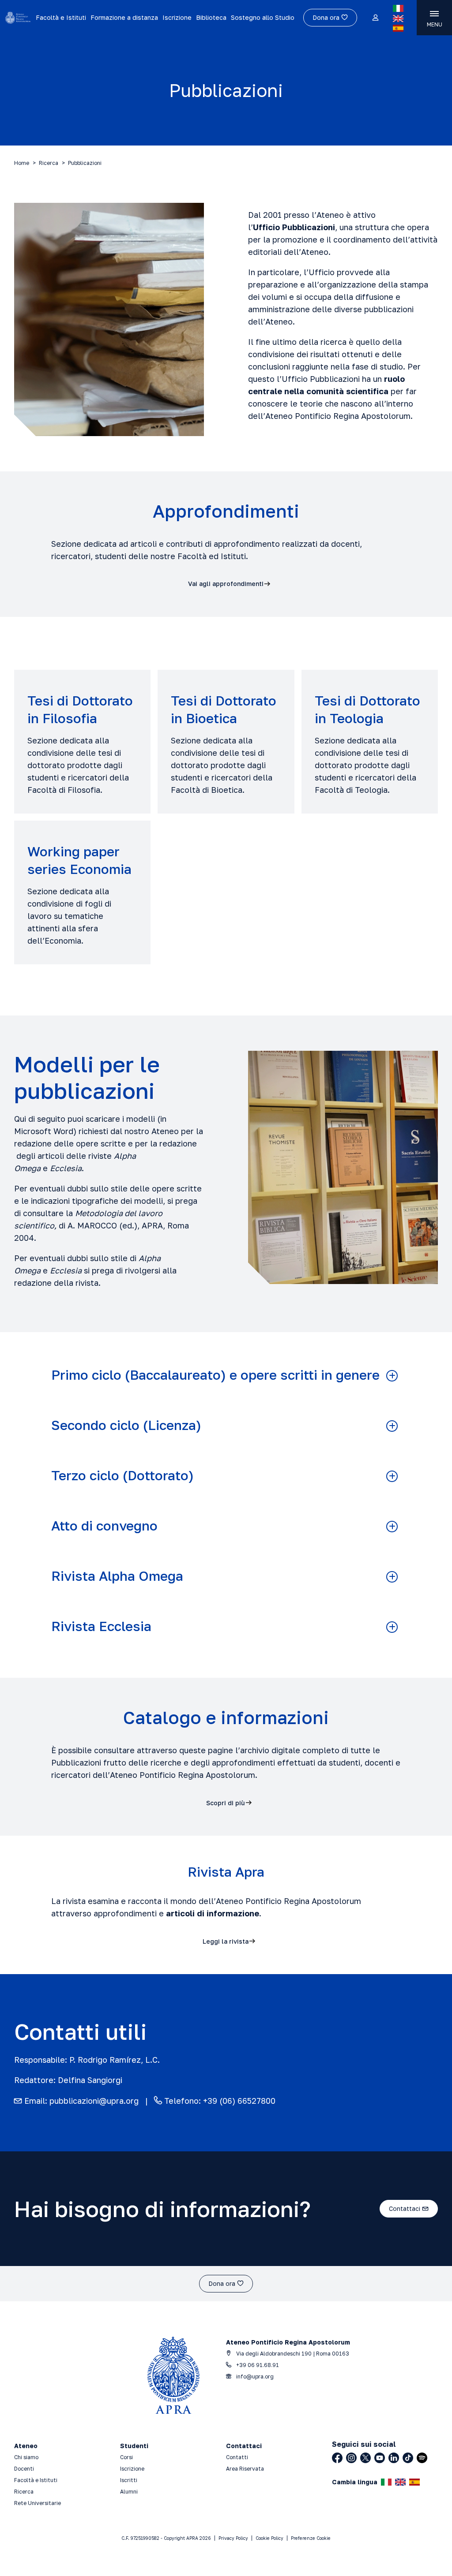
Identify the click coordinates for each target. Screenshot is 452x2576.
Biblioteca (211, 17)
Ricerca (49, 163)
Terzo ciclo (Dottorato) (122, 1476)
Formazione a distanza (124, 17)
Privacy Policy (233, 2538)
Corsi (126, 2457)
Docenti (24, 2469)
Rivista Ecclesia (101, 1626)
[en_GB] (398, 19)
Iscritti (129, 2480)
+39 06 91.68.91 (257, 2365)
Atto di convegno (104, 1526)
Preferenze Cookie (311, 2538)
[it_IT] (398, 8)
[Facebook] (337, 2458)
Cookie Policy (269, 2538)
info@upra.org (254, 2376)
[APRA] (18, 18)
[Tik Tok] (408, 2458)
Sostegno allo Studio (263, 17)
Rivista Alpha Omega (117, 1576)
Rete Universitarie (38, 2503)
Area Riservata (245, 2469)
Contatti (237, 2457)
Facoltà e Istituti (61, 17)
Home (22, 163)
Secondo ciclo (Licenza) (126, 1425)
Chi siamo (26, 2457)
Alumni (129, 2492)
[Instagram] (351, 2458)
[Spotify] (422, 2458)
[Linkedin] (394, 2458)
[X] (365, 2458)
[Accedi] (375, 18)
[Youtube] (380, 2458)
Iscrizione (177, 17)
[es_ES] (398, 28)
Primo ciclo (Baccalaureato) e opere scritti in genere (215, 1375)
